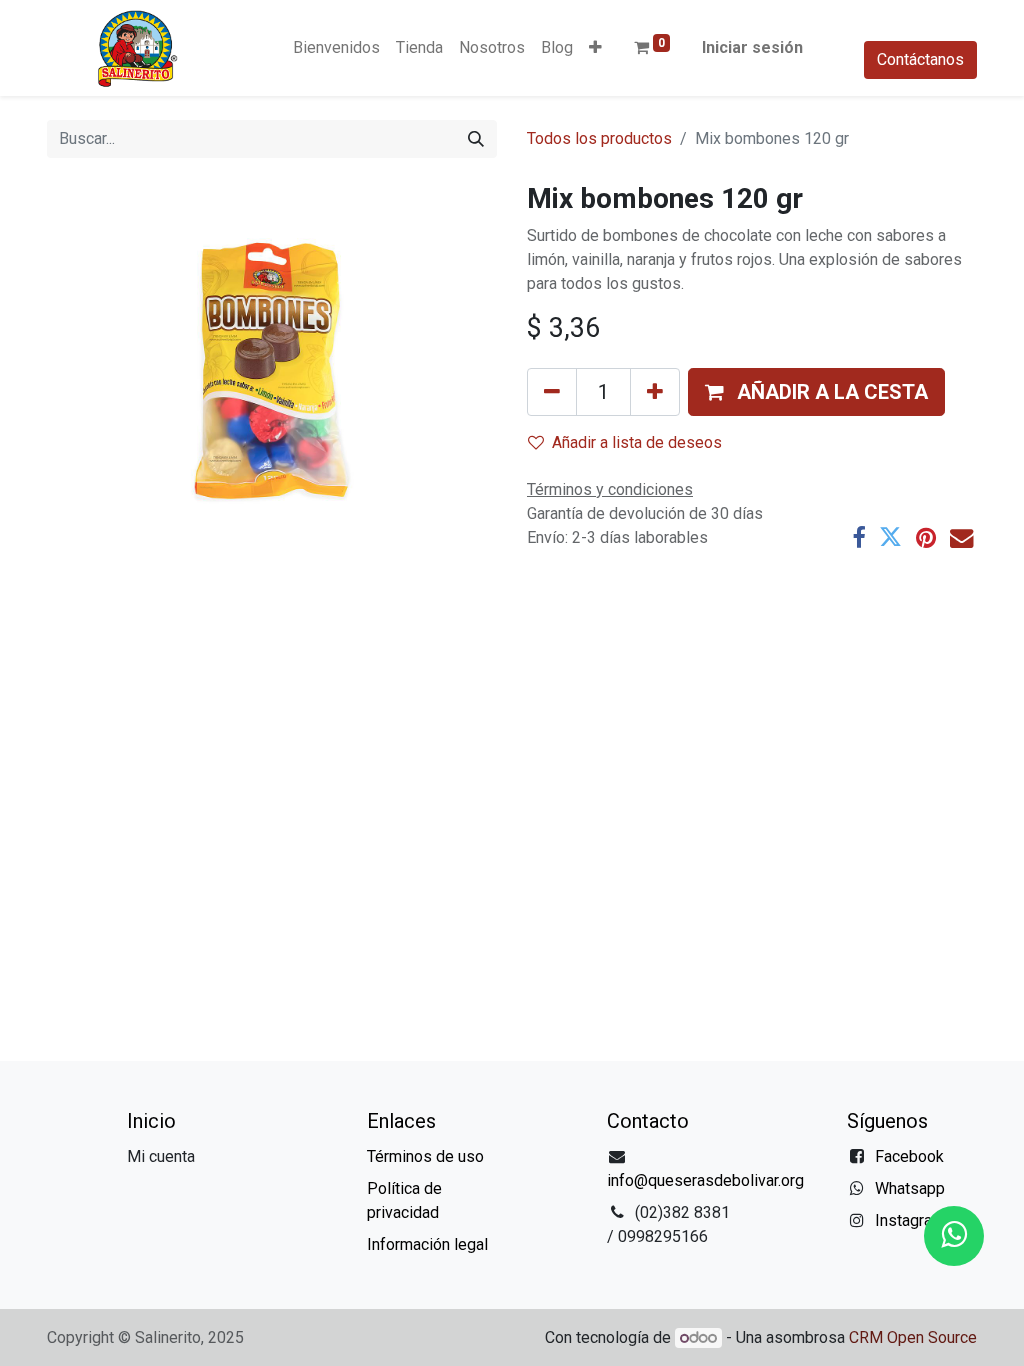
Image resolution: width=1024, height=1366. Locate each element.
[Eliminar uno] (552, 392)
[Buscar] (476, 139)
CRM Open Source (913, 1337)
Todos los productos (599, 138)
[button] (595, 48)
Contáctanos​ (920, 59)
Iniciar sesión (752, 47)
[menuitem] (336, 48)
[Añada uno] (655, 392)
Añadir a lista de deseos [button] (637, 442)
